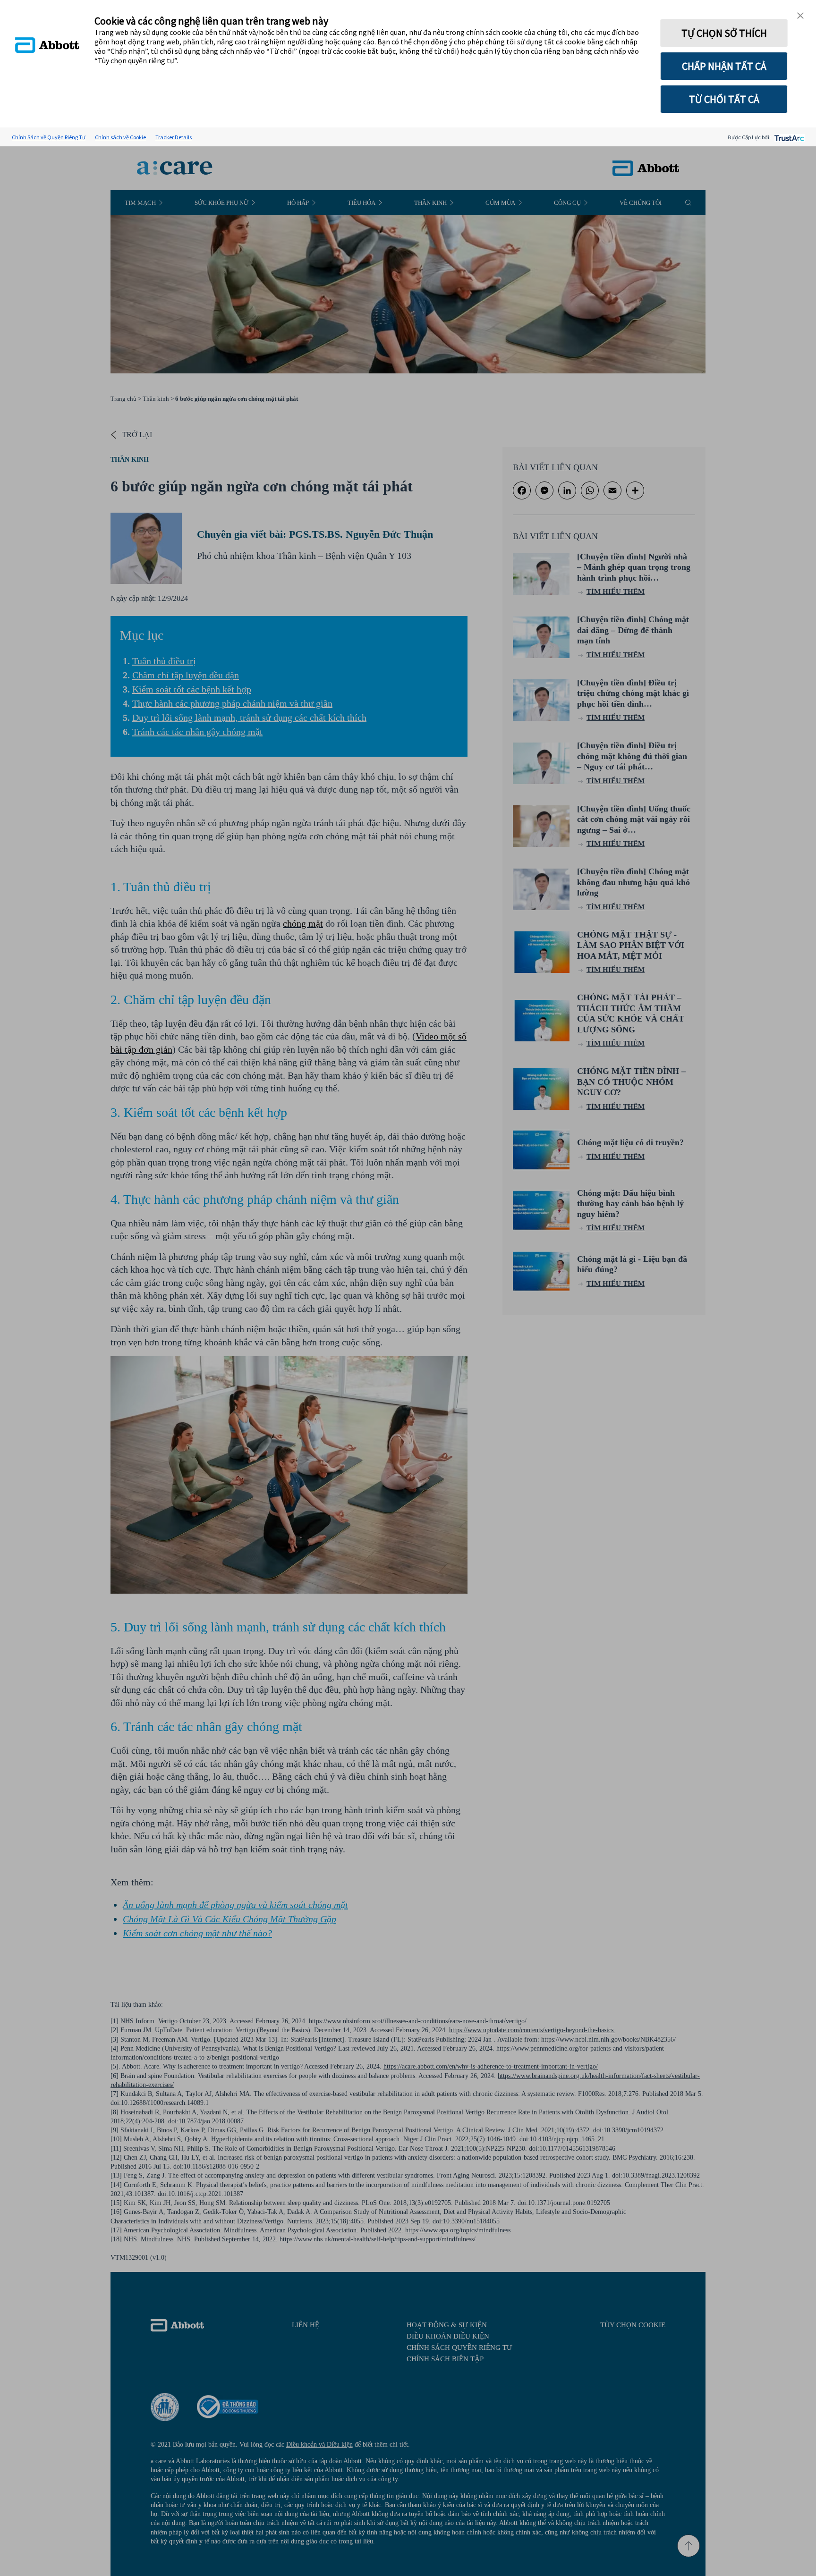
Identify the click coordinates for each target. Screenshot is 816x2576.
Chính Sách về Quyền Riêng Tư (49, 137)
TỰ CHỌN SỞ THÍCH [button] (724, 33)
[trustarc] (788, 137)
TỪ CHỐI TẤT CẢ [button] (724, 99)
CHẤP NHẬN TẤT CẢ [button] (724, 66)
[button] (800, 16)
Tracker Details (174, 137)
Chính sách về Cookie (120, 137)
